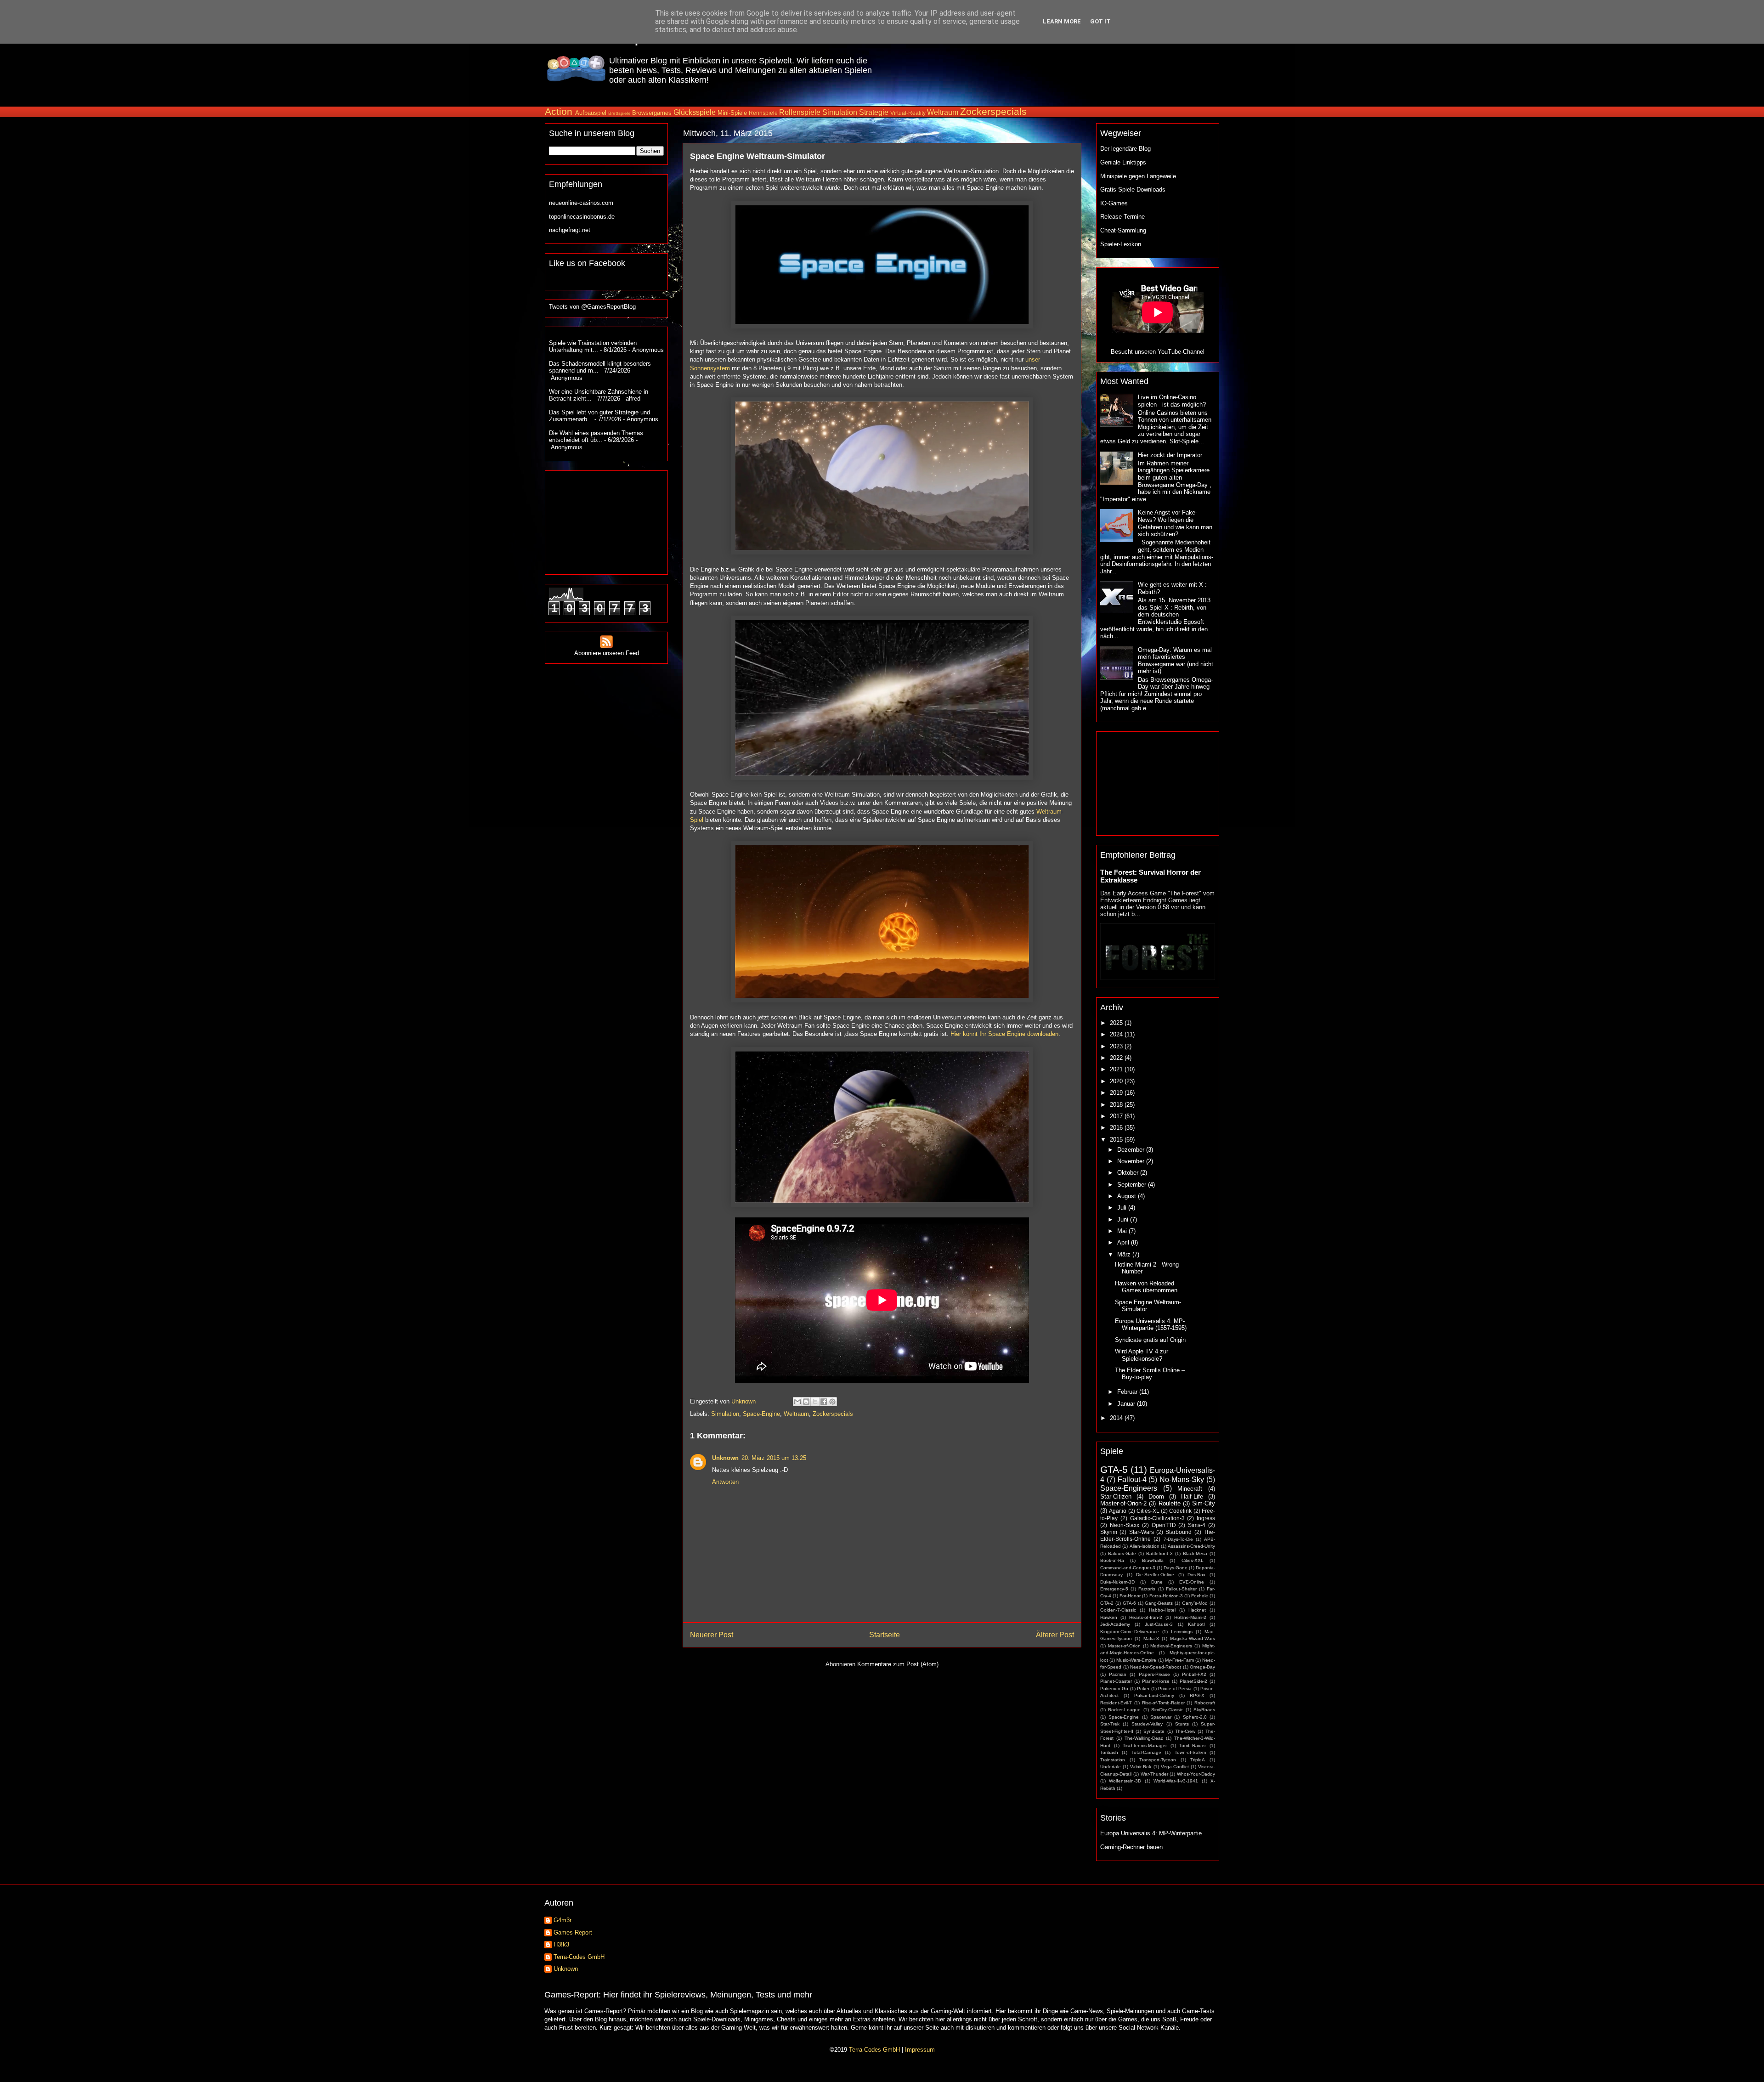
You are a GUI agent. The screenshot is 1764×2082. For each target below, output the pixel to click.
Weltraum (943, 112)
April (1124, 1242)
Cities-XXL (1193, 1560)
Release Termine (1122, 217)
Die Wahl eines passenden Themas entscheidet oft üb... (596, 437)
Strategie (874, 112)
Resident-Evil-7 (1116, 1703)
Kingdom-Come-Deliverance (1130, 1632)
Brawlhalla (1153, 1560)
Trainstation (1113, 1760)
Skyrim (1109, 1532)
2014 (1117, 1418)
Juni (1124, 1219)
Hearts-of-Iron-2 (1146, 1617)
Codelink (1180, 1511)
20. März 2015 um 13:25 (774, 1458)
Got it (1100, 21)
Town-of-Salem (1190, 1752)
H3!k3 (561, 1944)
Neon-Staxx (1125, 1525)
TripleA (1198, 1760)
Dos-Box (1196, 1575)
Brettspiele (619, 113)
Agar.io (1118, 1511)
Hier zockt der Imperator (1170, 455)
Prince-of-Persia (1175, 1689)
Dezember (1132, 1150)
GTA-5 (1114, 1469)
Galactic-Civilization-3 (1157, 1518)
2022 (1117, 1058)
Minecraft (1190, 1489)
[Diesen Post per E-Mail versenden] (797, 1402)
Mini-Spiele (732, 113)
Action (559, 111)
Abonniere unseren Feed (607, 653)
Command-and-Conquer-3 (1128, 1568)
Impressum (920, 2050)
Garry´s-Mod (1195, 1603)
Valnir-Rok (1141, 1767)
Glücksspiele (695, 112)
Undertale (1111, 1767)
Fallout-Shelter (1181, 1589)
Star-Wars (1142, 1532)
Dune (1157, 1582)
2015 (1117, 1140)
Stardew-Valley (1147, 1724)
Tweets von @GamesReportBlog (592, 307)
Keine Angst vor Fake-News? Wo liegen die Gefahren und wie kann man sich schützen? (1175, 523)
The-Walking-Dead (1144, 1738)
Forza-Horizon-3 (1166, 1596)
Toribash (1109, 1752)
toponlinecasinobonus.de (582, 217)
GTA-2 (1107, 1603)
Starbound (1179, 1532)
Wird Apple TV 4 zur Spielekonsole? (1142, 1355)
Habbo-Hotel (1162, 1610)
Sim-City (1204, 1503)
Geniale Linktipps (1123, 162)
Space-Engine (761, 1414)
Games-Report (573, 1932)
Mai (1123, 1231)
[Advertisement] (1051, 68)
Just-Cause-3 (1159, 1624)
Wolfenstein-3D (1125, 1781)
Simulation (840, 112)
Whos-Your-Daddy (1196, 1774)
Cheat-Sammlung (1123, 230)
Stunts (1182, 1724)
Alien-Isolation (1145, 1546)
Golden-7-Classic (1118, 1610)
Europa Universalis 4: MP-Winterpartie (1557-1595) (1151, 1325)
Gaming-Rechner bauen (1131, 1847)
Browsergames (652, 113)
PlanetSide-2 (1193, 1681)
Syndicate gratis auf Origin (1150, 1340)
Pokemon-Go (1114, 1689)
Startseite (885, 1635)
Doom (1156, 1496)
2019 (1117, 1093)
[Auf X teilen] (815, 1402)
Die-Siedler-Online (1155, 1575)
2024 (1117, 1034)
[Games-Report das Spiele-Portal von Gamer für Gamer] (576, 76)
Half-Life (1192, 1496)
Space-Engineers (1129, 1488)
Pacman (1118, 1674)
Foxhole (1200, 1596)
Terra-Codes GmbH (579, 1957)
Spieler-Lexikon (1121, 244)
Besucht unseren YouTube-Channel (1158, 352)
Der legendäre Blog (1125, 149)
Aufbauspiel (591, 113)
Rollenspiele (800, 112)
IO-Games (1114, 203)
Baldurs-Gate (1122, 1553)
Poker (1143, 1689)
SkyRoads (1204, 1710)
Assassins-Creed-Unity (1191, 1546)
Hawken (1109, 1617)
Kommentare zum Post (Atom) (898, 1664)
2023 (1117, 1046)
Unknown (725, 1458)
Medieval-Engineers (1171, 1646)
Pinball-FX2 (1194, 1674)
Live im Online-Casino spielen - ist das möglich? (1172, 401)
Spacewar (1161, 1717)
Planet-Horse (1156, 1681)
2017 (1117, 1116)
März (1125, 1254)
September (1133, 1185)
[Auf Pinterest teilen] (832, 1402)
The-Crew (1185, 1731)
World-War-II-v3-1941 (1176, 1781)
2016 (1117, 1128)
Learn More (1062, 21)
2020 (1117, 1081)
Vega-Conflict (1175, 1767)
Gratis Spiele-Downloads (1133, 190)
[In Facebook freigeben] (824, 1402)
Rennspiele (763, 113)
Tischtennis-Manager (1145, 1745)
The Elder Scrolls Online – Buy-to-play (1150, 1374)
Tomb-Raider (1193, 1745)
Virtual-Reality (908, 113)
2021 (1117, 1069)
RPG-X (1197, 1695)
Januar (1127, 1404)
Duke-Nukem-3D (1117, 1582)
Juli (1123, 1208)
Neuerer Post (712, 1635)
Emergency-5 (1114, 1589)
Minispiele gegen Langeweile (1138, 176)
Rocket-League (1124, 1710)
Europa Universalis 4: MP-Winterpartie (1151, 1833)
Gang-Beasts (1159, 1603)
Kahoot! (1196, 1624)
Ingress (1206, 1518)
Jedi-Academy (1115, 1624)
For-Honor (1130, 1596)
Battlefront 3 (1160, 1553)
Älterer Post (1055, 1635)
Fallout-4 (1132, 1479)
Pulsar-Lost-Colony (1154, 1695)
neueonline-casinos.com (581, 203)
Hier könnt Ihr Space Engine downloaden (1004, 1034)
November (1132, 1161)
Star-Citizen (1116, 1496)
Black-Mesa (1195, 1553)
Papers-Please (1154, 1674)
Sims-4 (1197, 1525)
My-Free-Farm (1179, 1660)
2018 (1117, 1105)
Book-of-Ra (1112, 1560)
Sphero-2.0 (1195, 1717)
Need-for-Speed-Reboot (1156, 1667)
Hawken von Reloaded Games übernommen (1146, 1287)
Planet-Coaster (1116, 1681)
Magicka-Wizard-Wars (1193, 1638)
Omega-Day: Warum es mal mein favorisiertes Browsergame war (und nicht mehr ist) (1176, 661)
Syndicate (1154, 1731)
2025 (1117, 1023)
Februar (1128, 1392)
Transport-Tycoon (1158, 1760)
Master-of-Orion (1124, 1646)
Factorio (1147, 1589)
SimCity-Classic (1167, 1710)
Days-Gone (1176, 1568)
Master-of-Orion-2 (1123, 1503)
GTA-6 (1129, 1603)
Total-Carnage (1146, 1752)
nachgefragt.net (570, 230)
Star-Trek (1110, 1724)
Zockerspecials (993, 111)
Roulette (1170, 1503)
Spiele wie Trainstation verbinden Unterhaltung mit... (593, 347)
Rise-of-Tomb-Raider (1163, 1703)
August (1128, 1196)
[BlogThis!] (806, 1402)
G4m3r (563, 1920)
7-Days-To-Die (1178, 1539)
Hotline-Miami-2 (1190, 1617)
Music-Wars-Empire (1136, 1660)
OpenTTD (1164, 1525)
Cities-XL (1148, 1511)
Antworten (725, 1482)
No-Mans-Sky (1182, 1479)
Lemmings (1182, 1632)
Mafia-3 (1151, 1638)
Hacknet (1197, 1610)
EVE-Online (1192, 1582)
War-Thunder (1154, 1774)
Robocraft (1205, 1703)
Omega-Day (1202, 1667)
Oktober (1129, 1173)
